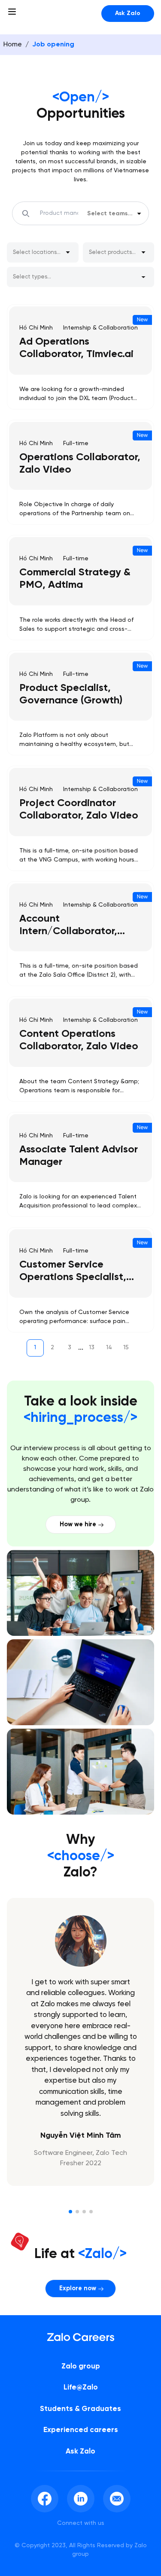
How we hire (78, 1525)
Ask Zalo (128, 14)
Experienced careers (81, 2430)
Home (13, 44)
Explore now (78, 2289)
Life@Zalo (81, 2387)
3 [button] (70, 1348)
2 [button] (52, 1348)
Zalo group (81, 2366)
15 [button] (126, 1348)
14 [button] (109, 1348)
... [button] (81, 1348)
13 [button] (92, 1348)
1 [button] (35, 1348)
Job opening (53, 44)
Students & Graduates (80, 2409)
